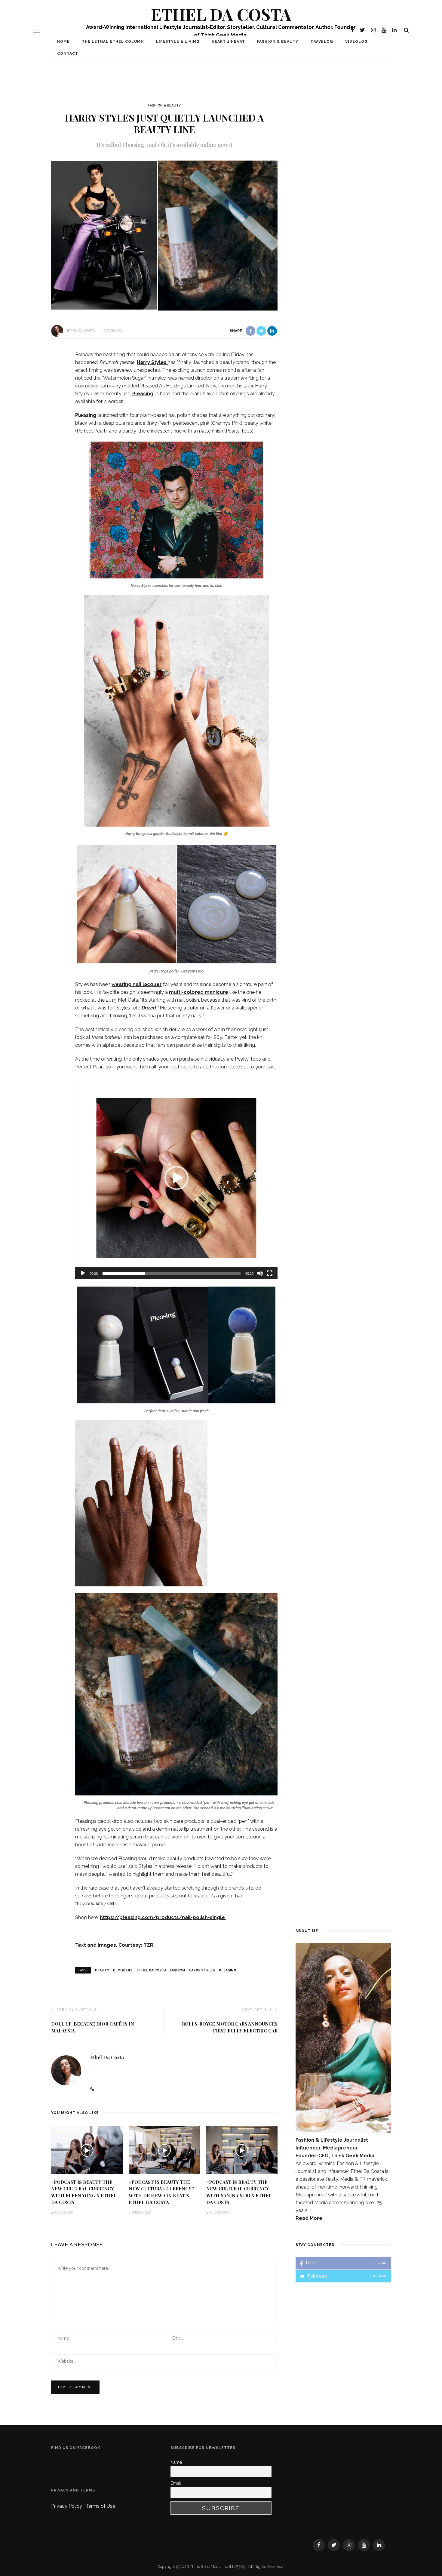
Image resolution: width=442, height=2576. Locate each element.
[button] (176, 1178)
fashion (178, 1970)
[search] (406, 30)
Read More (309, 2218)
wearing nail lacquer (137, 984)
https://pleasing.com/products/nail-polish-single (163, 1917)
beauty (102, 1970)
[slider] (172, 1273)
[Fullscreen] (270, 1273)
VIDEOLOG (356, 42)
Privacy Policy (67, 2506)
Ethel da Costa (81, 331)
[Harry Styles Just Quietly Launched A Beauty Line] (164, 234)
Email (176, 2483)
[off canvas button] (37, 30)
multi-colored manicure (199, 992)
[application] (176, 1178)
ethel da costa (151, 1970)
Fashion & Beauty (278, 42)
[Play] (83, 1273)
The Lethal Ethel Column (113, 42)
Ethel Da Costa (221, 14)
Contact (68, 54)
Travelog (322, 42)
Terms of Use (100, 2506)
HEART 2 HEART (228, 42)
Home (63, 42)
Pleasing (143, 394)
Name (176, 2462)
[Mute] (260, 1273)
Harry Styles (152, 362)
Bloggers (123, 1970)
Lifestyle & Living (178, 42)
